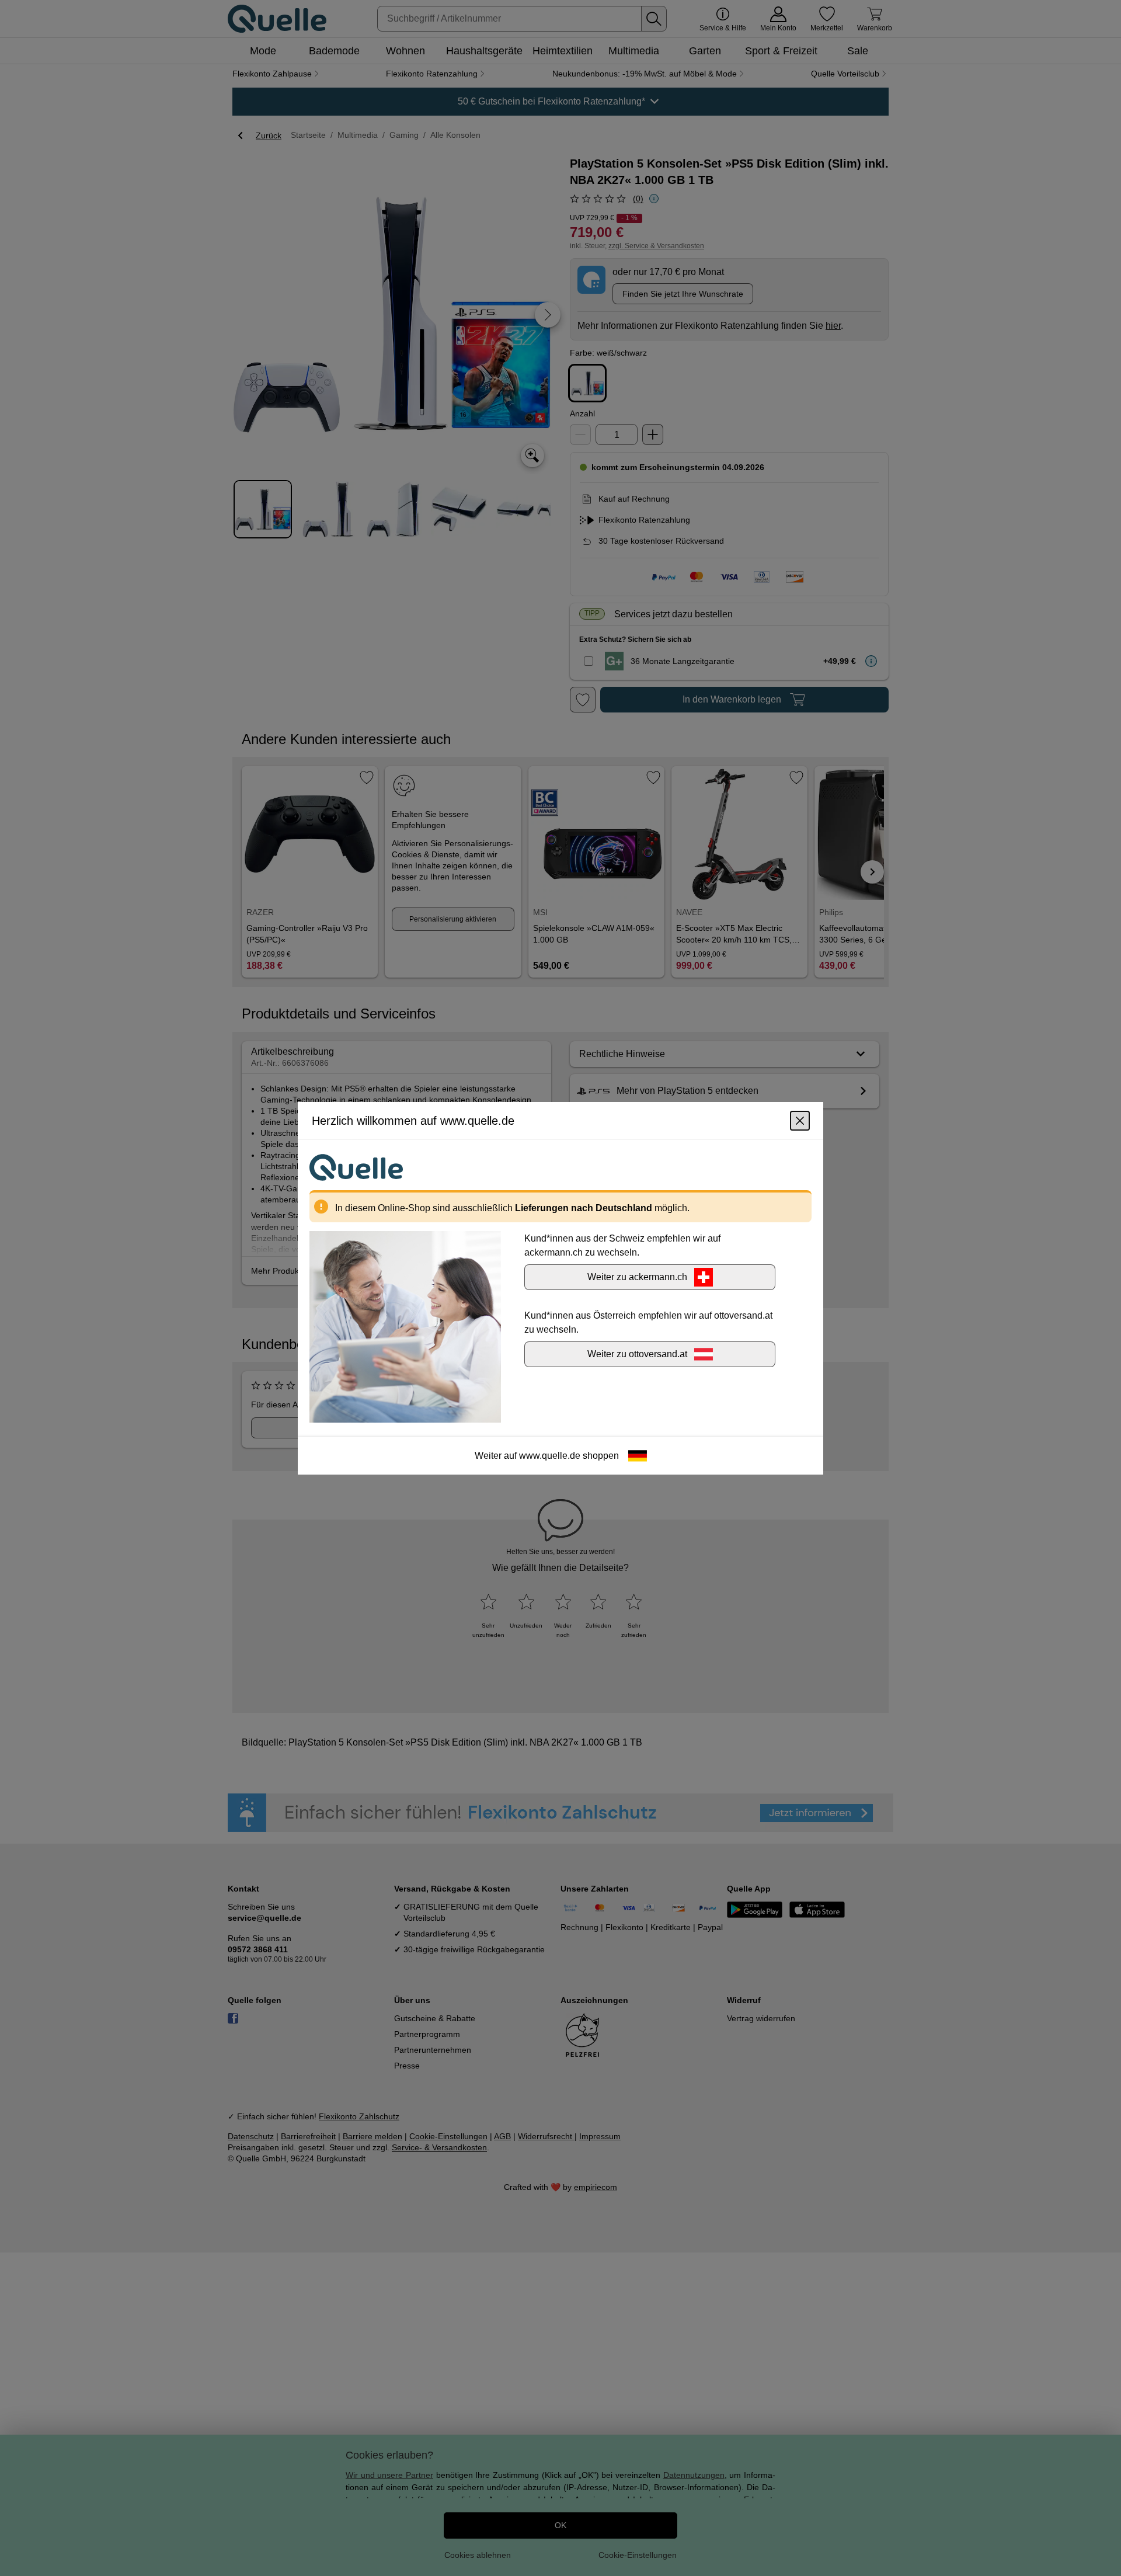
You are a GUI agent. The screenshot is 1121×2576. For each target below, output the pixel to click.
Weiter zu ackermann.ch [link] (637, 1276)
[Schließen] (800, 1120)
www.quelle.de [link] (550, 1455)
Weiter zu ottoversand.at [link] (637, 1353)
